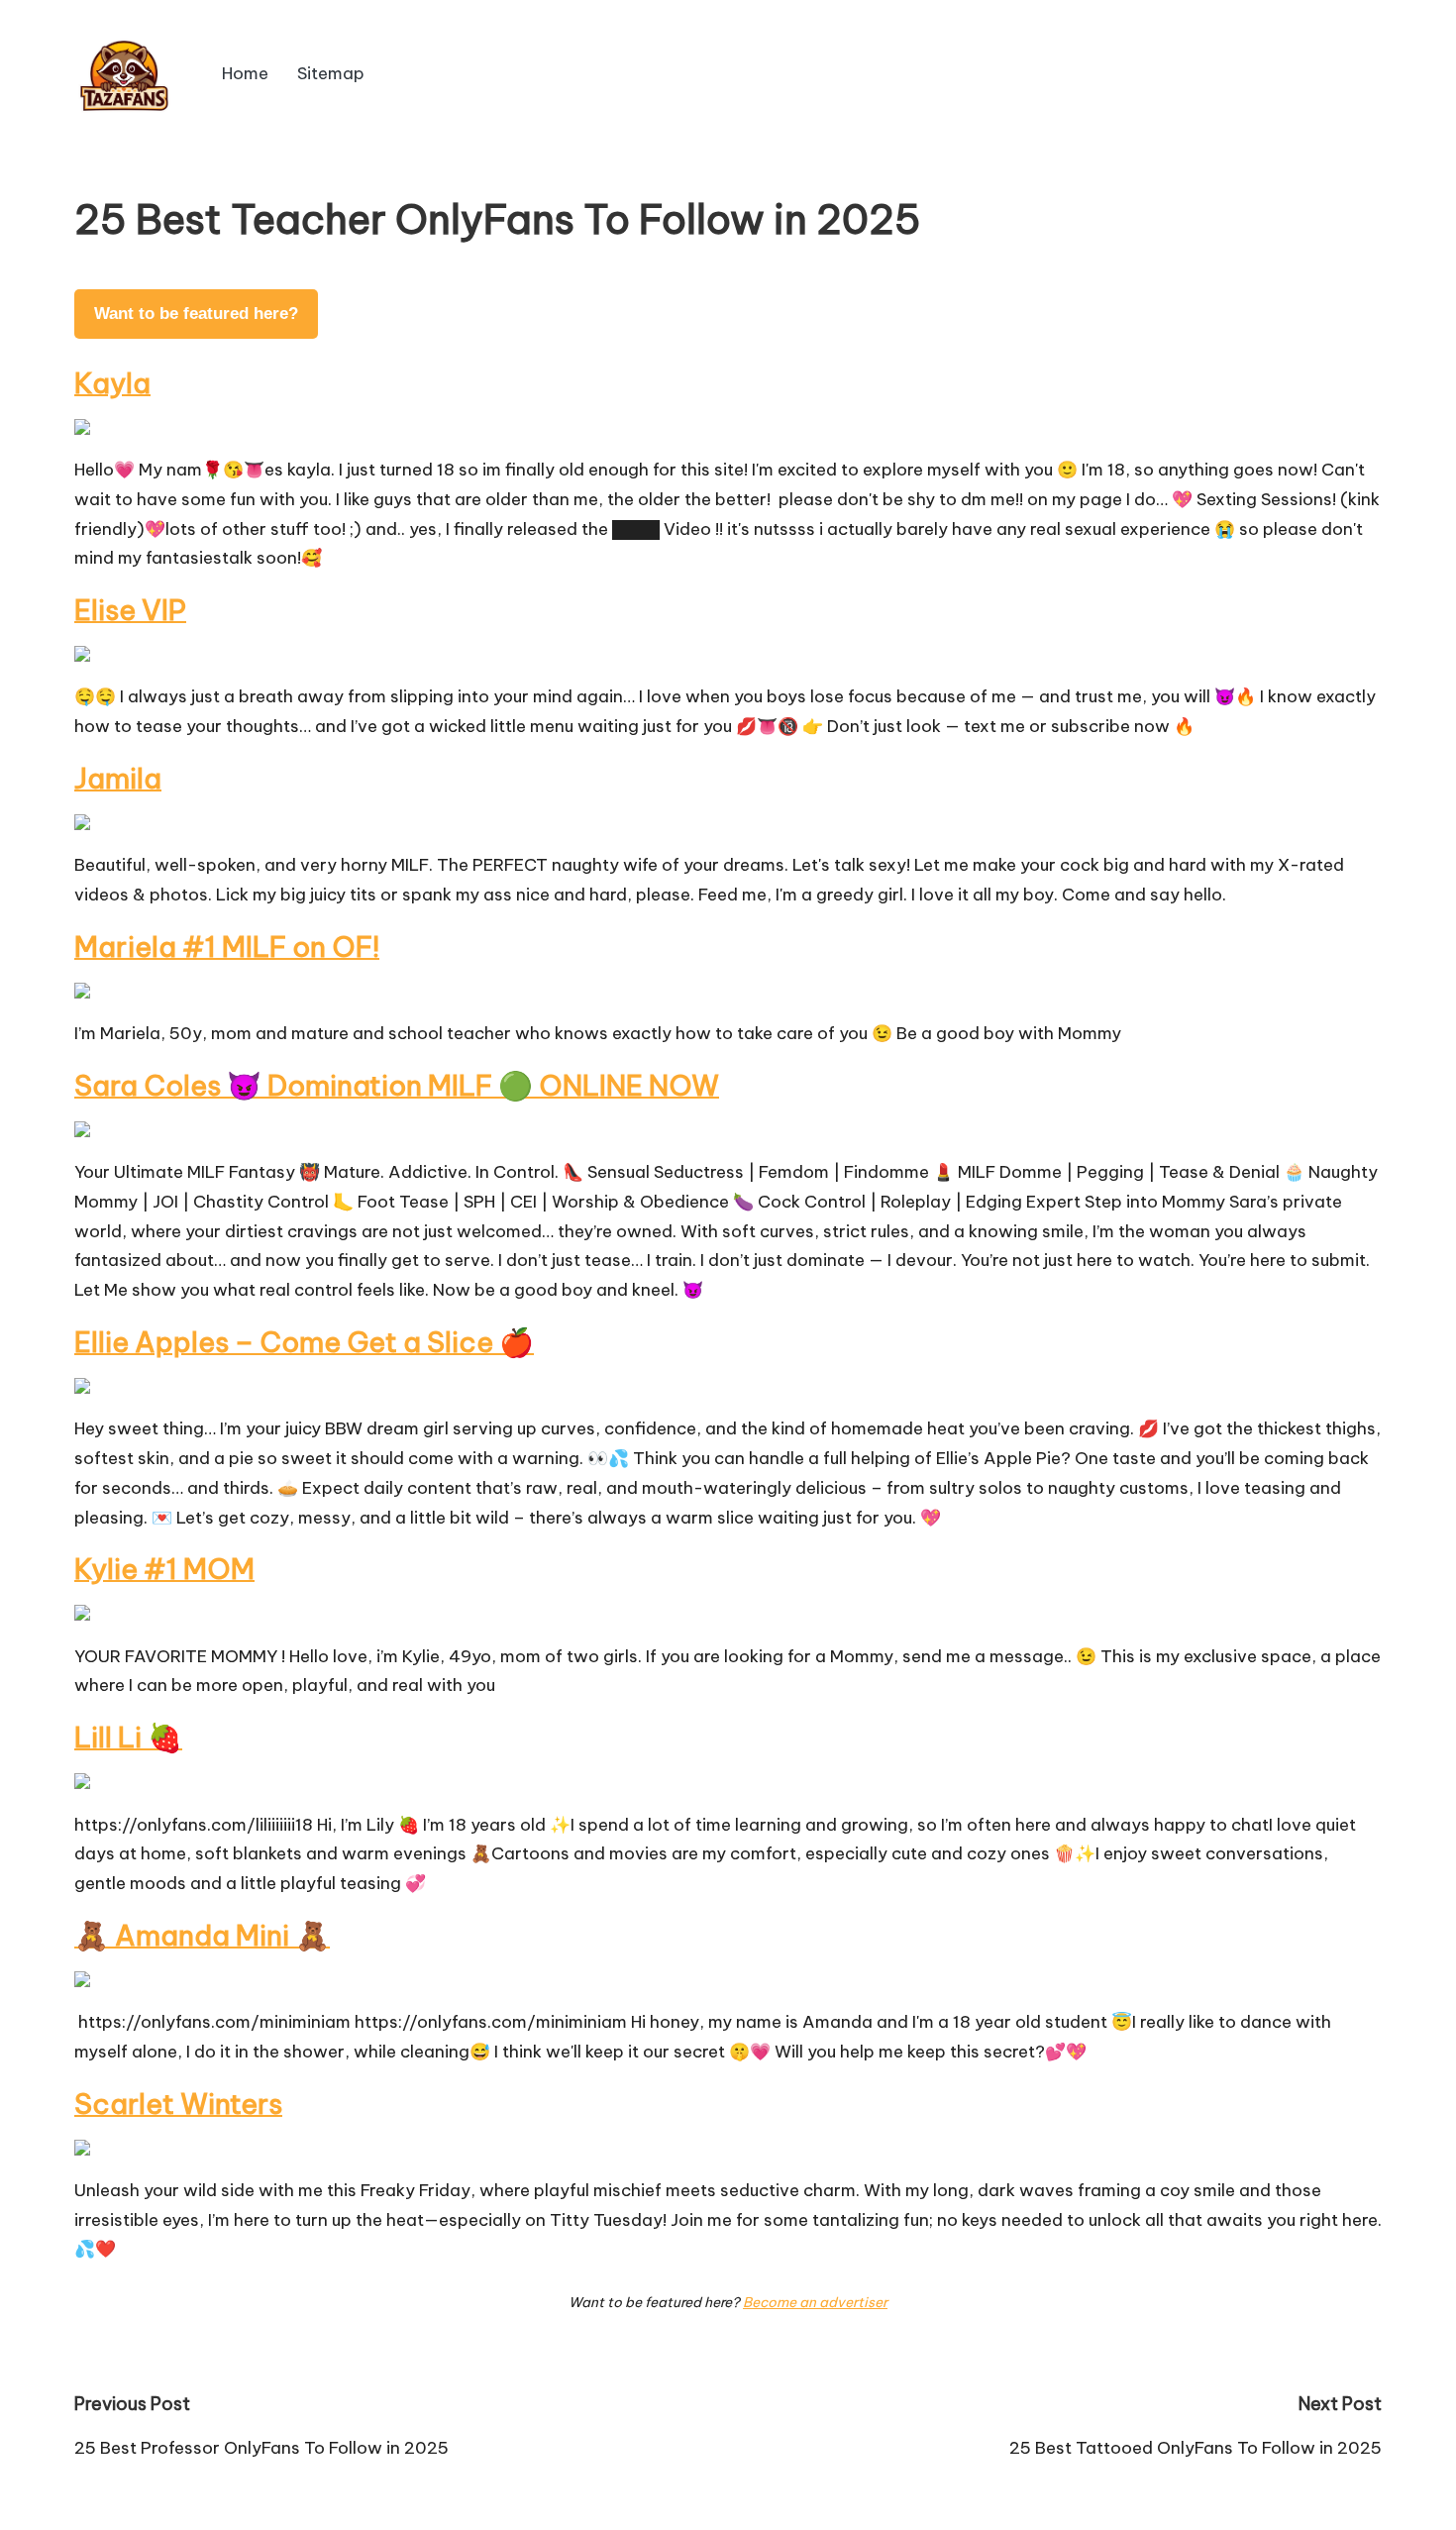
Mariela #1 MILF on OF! (227, 947)
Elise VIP (130, 610)
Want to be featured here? (196, 314)
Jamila (118, 778)
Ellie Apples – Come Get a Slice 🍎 (304, 1342)
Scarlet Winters (178, 2104)
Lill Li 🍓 (128, 1737)
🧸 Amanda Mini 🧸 (202, 1935)
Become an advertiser (815, 2302)
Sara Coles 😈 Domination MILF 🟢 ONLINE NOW (397, 1085)
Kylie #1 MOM (164, 1569)
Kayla (112, 383)
